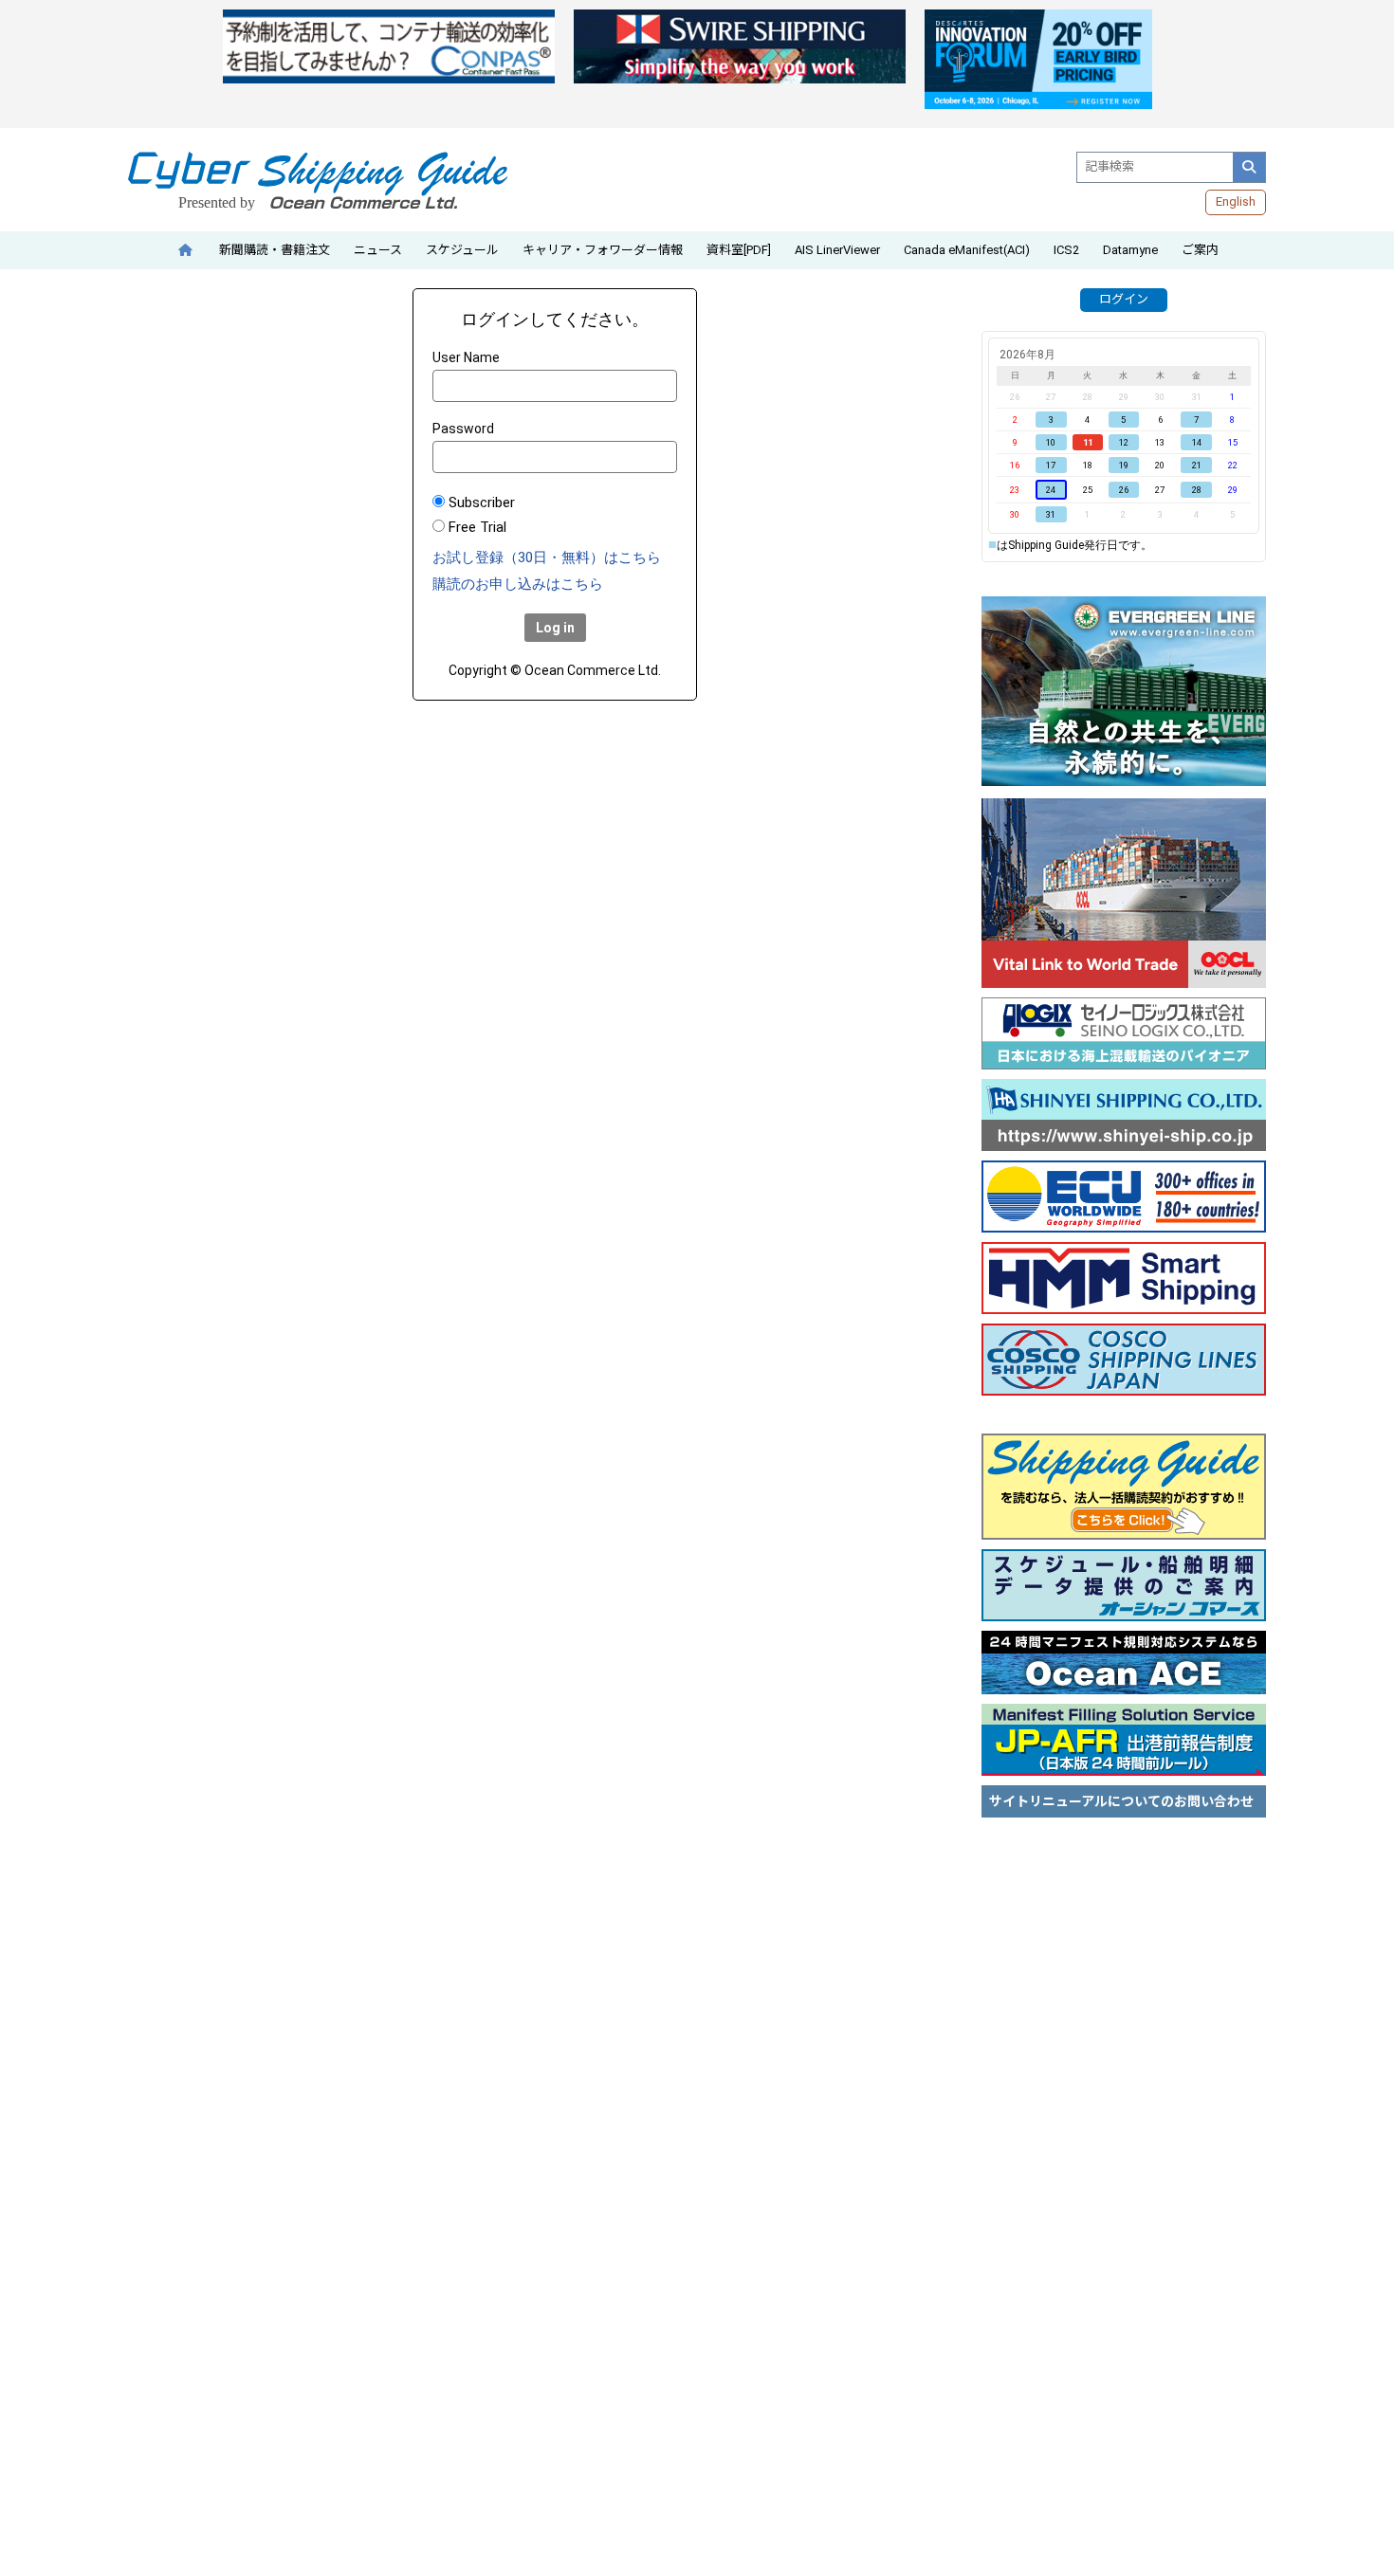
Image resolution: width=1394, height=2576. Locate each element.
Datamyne (1130, 250)
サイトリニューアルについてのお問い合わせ (1121, 1801)
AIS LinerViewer (837, 250)
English (1236, 201)
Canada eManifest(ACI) (967, 250)
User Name (466, 357)
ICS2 (1066, 250)
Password (463, 429)
